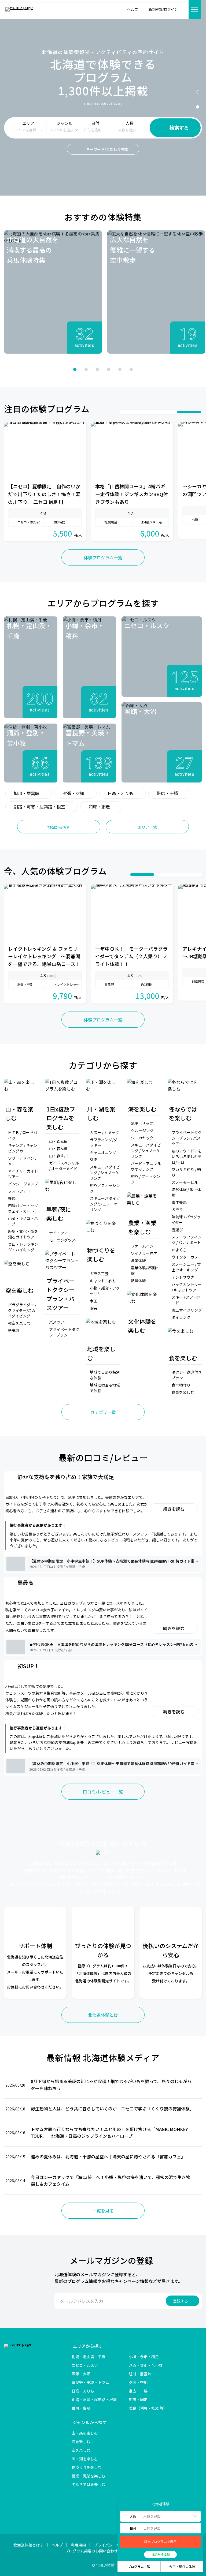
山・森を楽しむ (85, 2433)
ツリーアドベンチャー (23, 1161)
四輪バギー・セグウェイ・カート (23, 1208)
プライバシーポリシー (113, 2545)
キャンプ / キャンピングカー (23, 1148)
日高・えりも (120, 793)
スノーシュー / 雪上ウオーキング (186, 1267)
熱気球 (14, 1330)
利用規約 (78, 2545)
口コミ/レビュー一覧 (103, 1792)
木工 (94, 1301)
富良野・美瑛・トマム (90, 2382)
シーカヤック (142, 1138)
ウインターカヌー (187, 1257)
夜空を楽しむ (19, 1323)
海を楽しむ (81, 2442)
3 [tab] (97, 369)
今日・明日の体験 (182, 2566)
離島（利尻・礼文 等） (148, 2408)
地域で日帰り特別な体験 (105, 1375)
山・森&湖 (58, 1148)
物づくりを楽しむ (87, 2467)
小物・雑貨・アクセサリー (105, 1291)
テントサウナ (183, 1277)
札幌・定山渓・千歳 (89, 2357)
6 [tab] (131, 369)
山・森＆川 (58, 1156)
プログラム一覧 (139, 2566)
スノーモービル (185, 1182)
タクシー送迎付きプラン (187, 1375)
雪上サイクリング (187, 1310)
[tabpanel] (53, 292)
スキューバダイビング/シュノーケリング (105, 1204)
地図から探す (59, 827)
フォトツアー (19, 1191)
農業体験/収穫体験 (145, 1270)
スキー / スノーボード (186, 1300)
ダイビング (181, 1317)
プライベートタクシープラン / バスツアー (187, 1138)
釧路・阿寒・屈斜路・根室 (39, 807)
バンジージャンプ (23, 1184)
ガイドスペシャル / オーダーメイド (64, 1166)
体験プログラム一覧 (103, 557)
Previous (34, 369)
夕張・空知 (73, 793)
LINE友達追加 (160, 2554)
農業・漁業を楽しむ (89, 2476)
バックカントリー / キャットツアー (187, 1287)
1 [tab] (198, 92)
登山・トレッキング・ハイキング (23, 1247)
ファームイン (142, 1246)
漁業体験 (138, 1260)
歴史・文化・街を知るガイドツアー (23, 1234)
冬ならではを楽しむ (89, 2484)
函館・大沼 (81, 2374)
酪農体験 (138, 1280)
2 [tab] (198, 107)
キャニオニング (103, 1152)
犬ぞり (177, 1210)
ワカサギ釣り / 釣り (186, 1172)
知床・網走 (99, 807)
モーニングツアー (64, 1240)
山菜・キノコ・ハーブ (23, 1221)
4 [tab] (109, 369)
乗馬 (12, 1198)
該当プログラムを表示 (160, 2542)
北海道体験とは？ (28, 2545)
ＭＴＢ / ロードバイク (23, 1135)
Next (172, 369)
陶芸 (94, 1308)
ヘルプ (57, 2545)
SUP (93, 1160)
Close (124, 2504)
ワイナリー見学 (144, 1253)
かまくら (179, 1250)
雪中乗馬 (179, 1202)
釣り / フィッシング (146, 1179)
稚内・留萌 (81, 2408)
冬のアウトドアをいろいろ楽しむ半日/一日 (187, 1156)
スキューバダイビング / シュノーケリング (105, 1173)
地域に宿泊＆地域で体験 (105, 1388)
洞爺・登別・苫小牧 (146, 2365)
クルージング (142, 1130)
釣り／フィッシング (105, 1188)
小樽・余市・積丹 (144, 2357)
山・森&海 (58, 1141)
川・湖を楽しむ (85, 2459)
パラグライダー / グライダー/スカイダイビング (22, 1310)
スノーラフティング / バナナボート (187, 1240)
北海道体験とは (103, 2015)
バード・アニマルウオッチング (146, 1166)
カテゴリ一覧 (103, 1412)
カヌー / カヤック (104, 1132)
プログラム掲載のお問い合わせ (91, 2551)
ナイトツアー (60, 1233)
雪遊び (177, 1230)
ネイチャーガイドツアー (23, 1174)
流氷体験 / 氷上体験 (186, 1192)
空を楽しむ (81, 2450)
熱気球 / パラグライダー (186, 1220)
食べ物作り (181, 1385)
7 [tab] (196, 412)
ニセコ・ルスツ (85, 2365)
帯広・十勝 (167, 793)
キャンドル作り (103, 1281)
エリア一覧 (147, 827)
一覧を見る (103, 2211)
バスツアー (58, 1322)
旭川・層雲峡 (27, 793)
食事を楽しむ (183, 1392)
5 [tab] (120, 369)
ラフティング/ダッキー (104, 1142)
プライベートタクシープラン (64, 1332)
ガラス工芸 (99, 1274)
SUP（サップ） (144, 1123)
